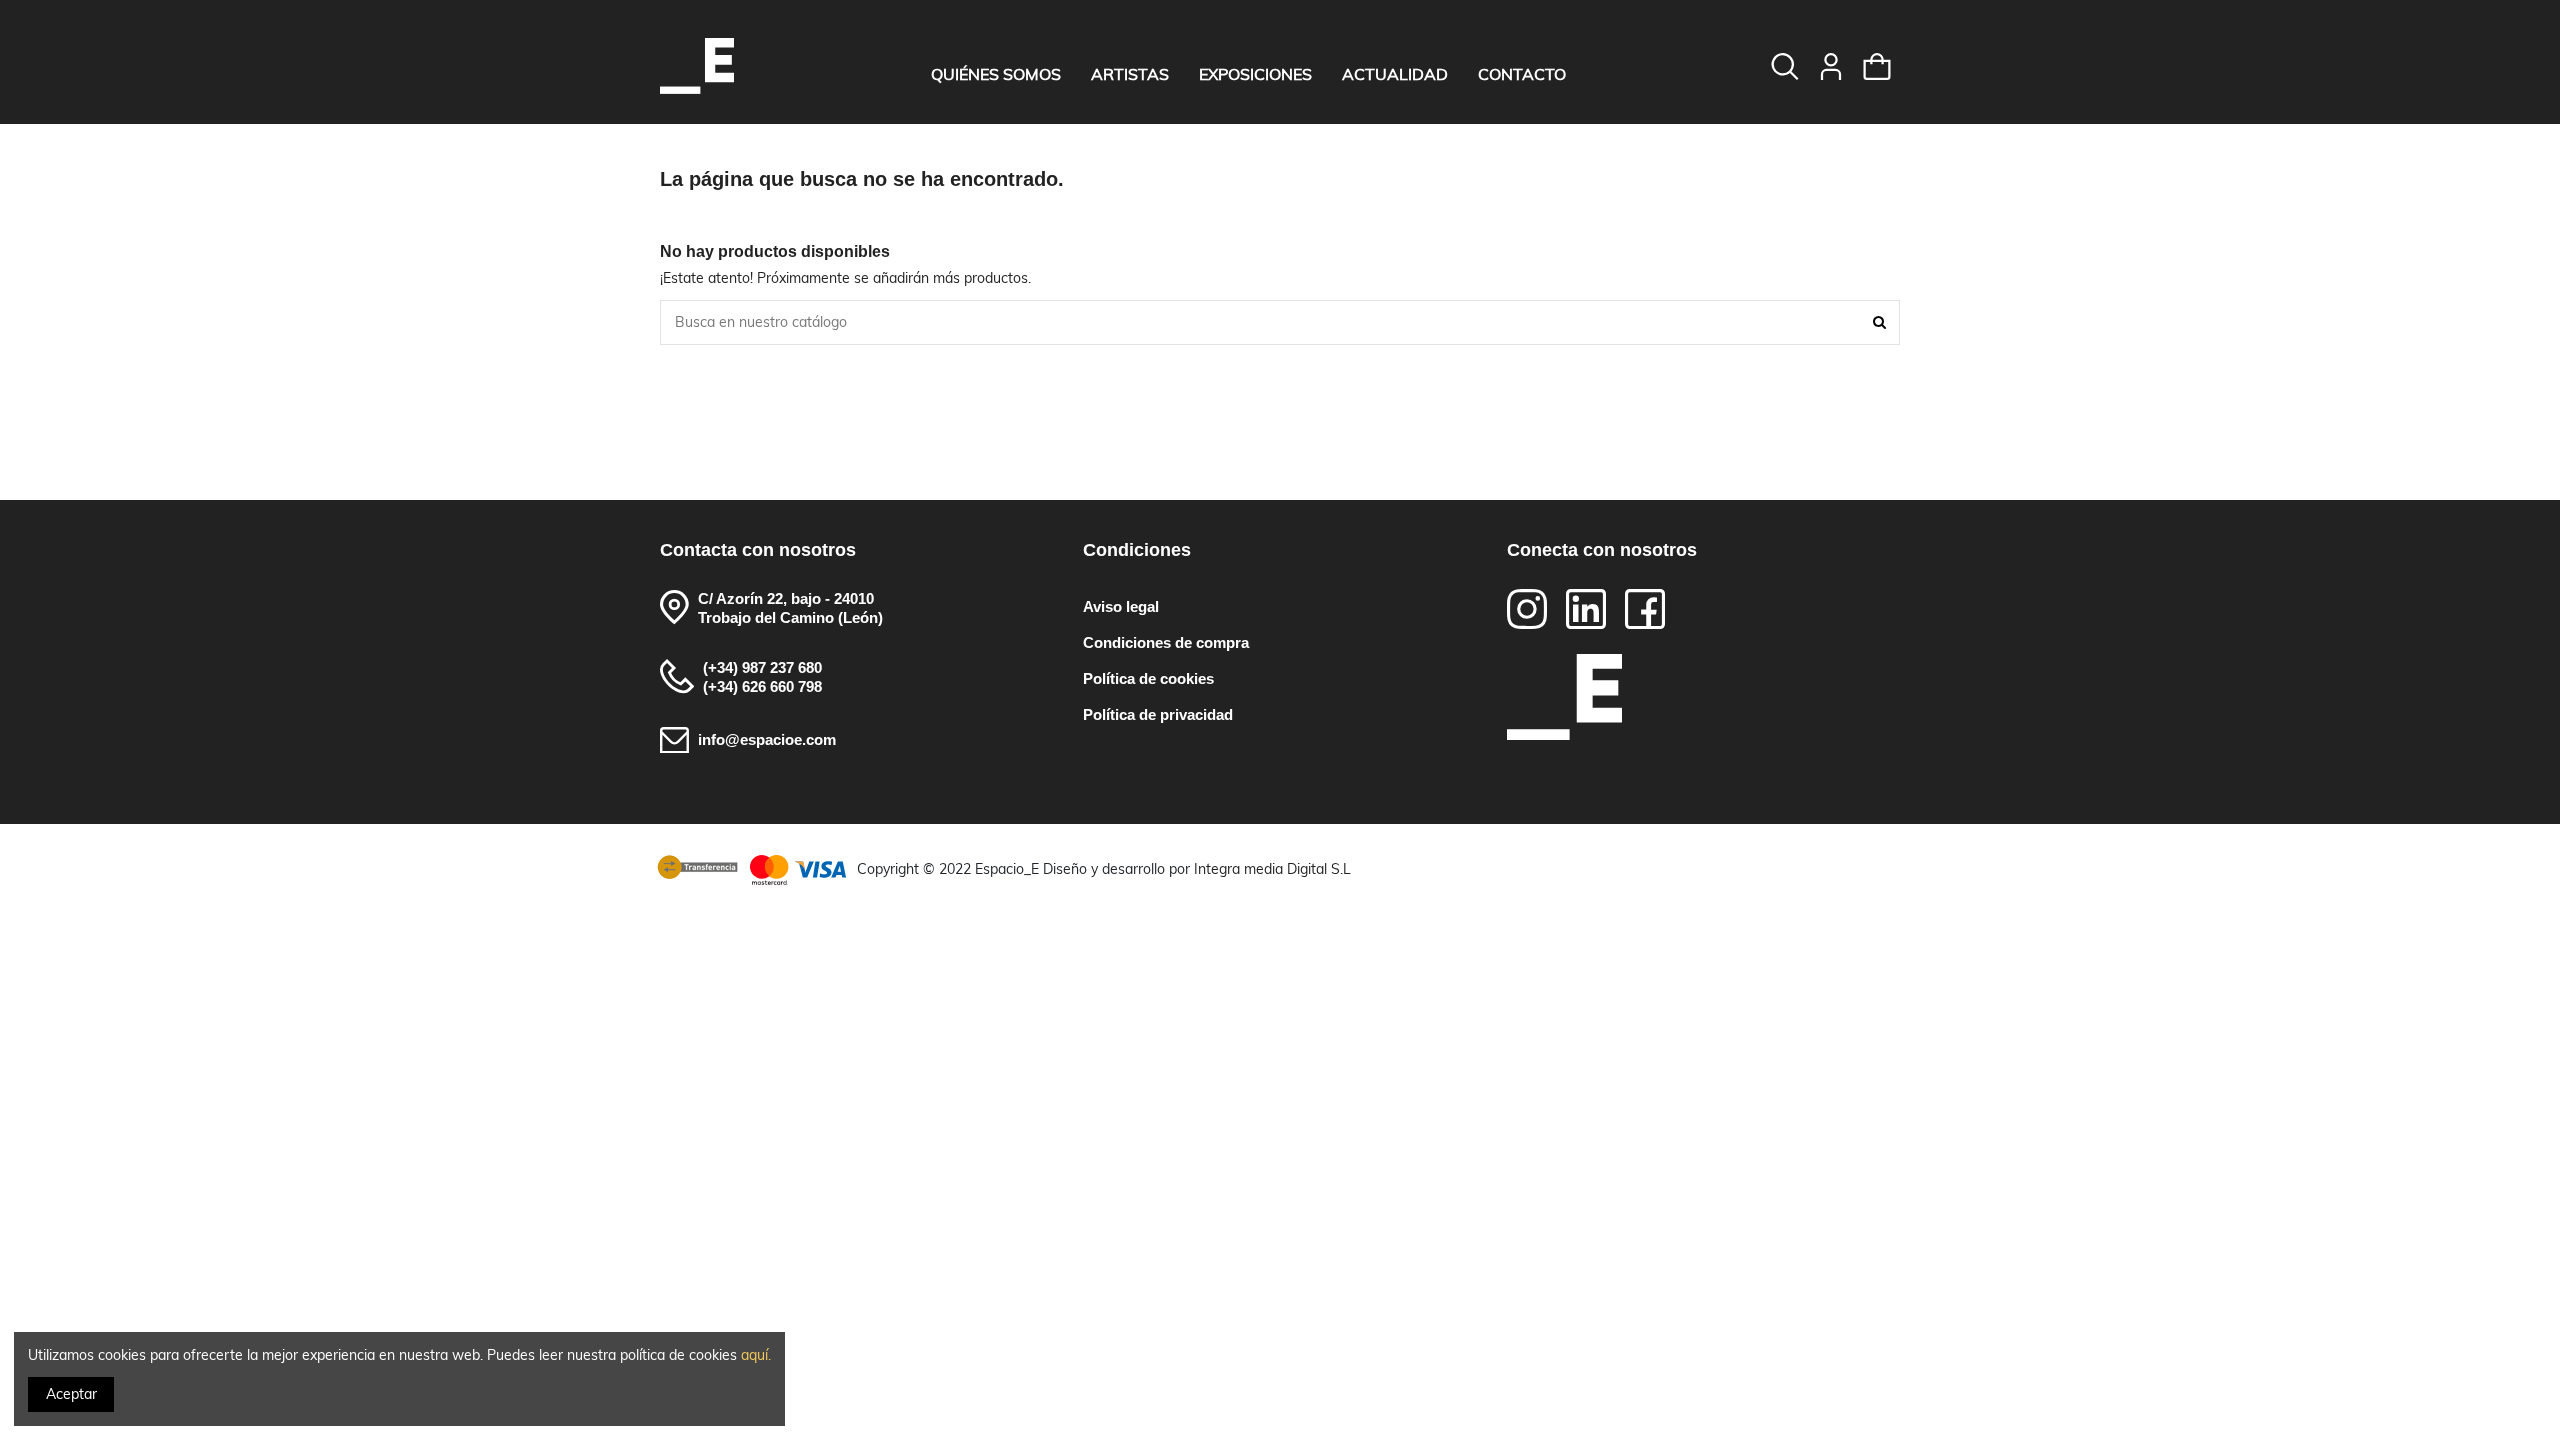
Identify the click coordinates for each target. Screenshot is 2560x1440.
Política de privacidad (1158, 714)
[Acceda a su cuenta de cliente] (1831, 66)
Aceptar (71, 1394)
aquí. (756, 1355)
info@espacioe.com (767, 739)
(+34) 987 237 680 (762, 667)
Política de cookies (1148, 678)
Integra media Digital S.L (1272, 869)
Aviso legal (1121, 606)
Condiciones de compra (1166, 642)
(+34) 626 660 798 (762, 686)
